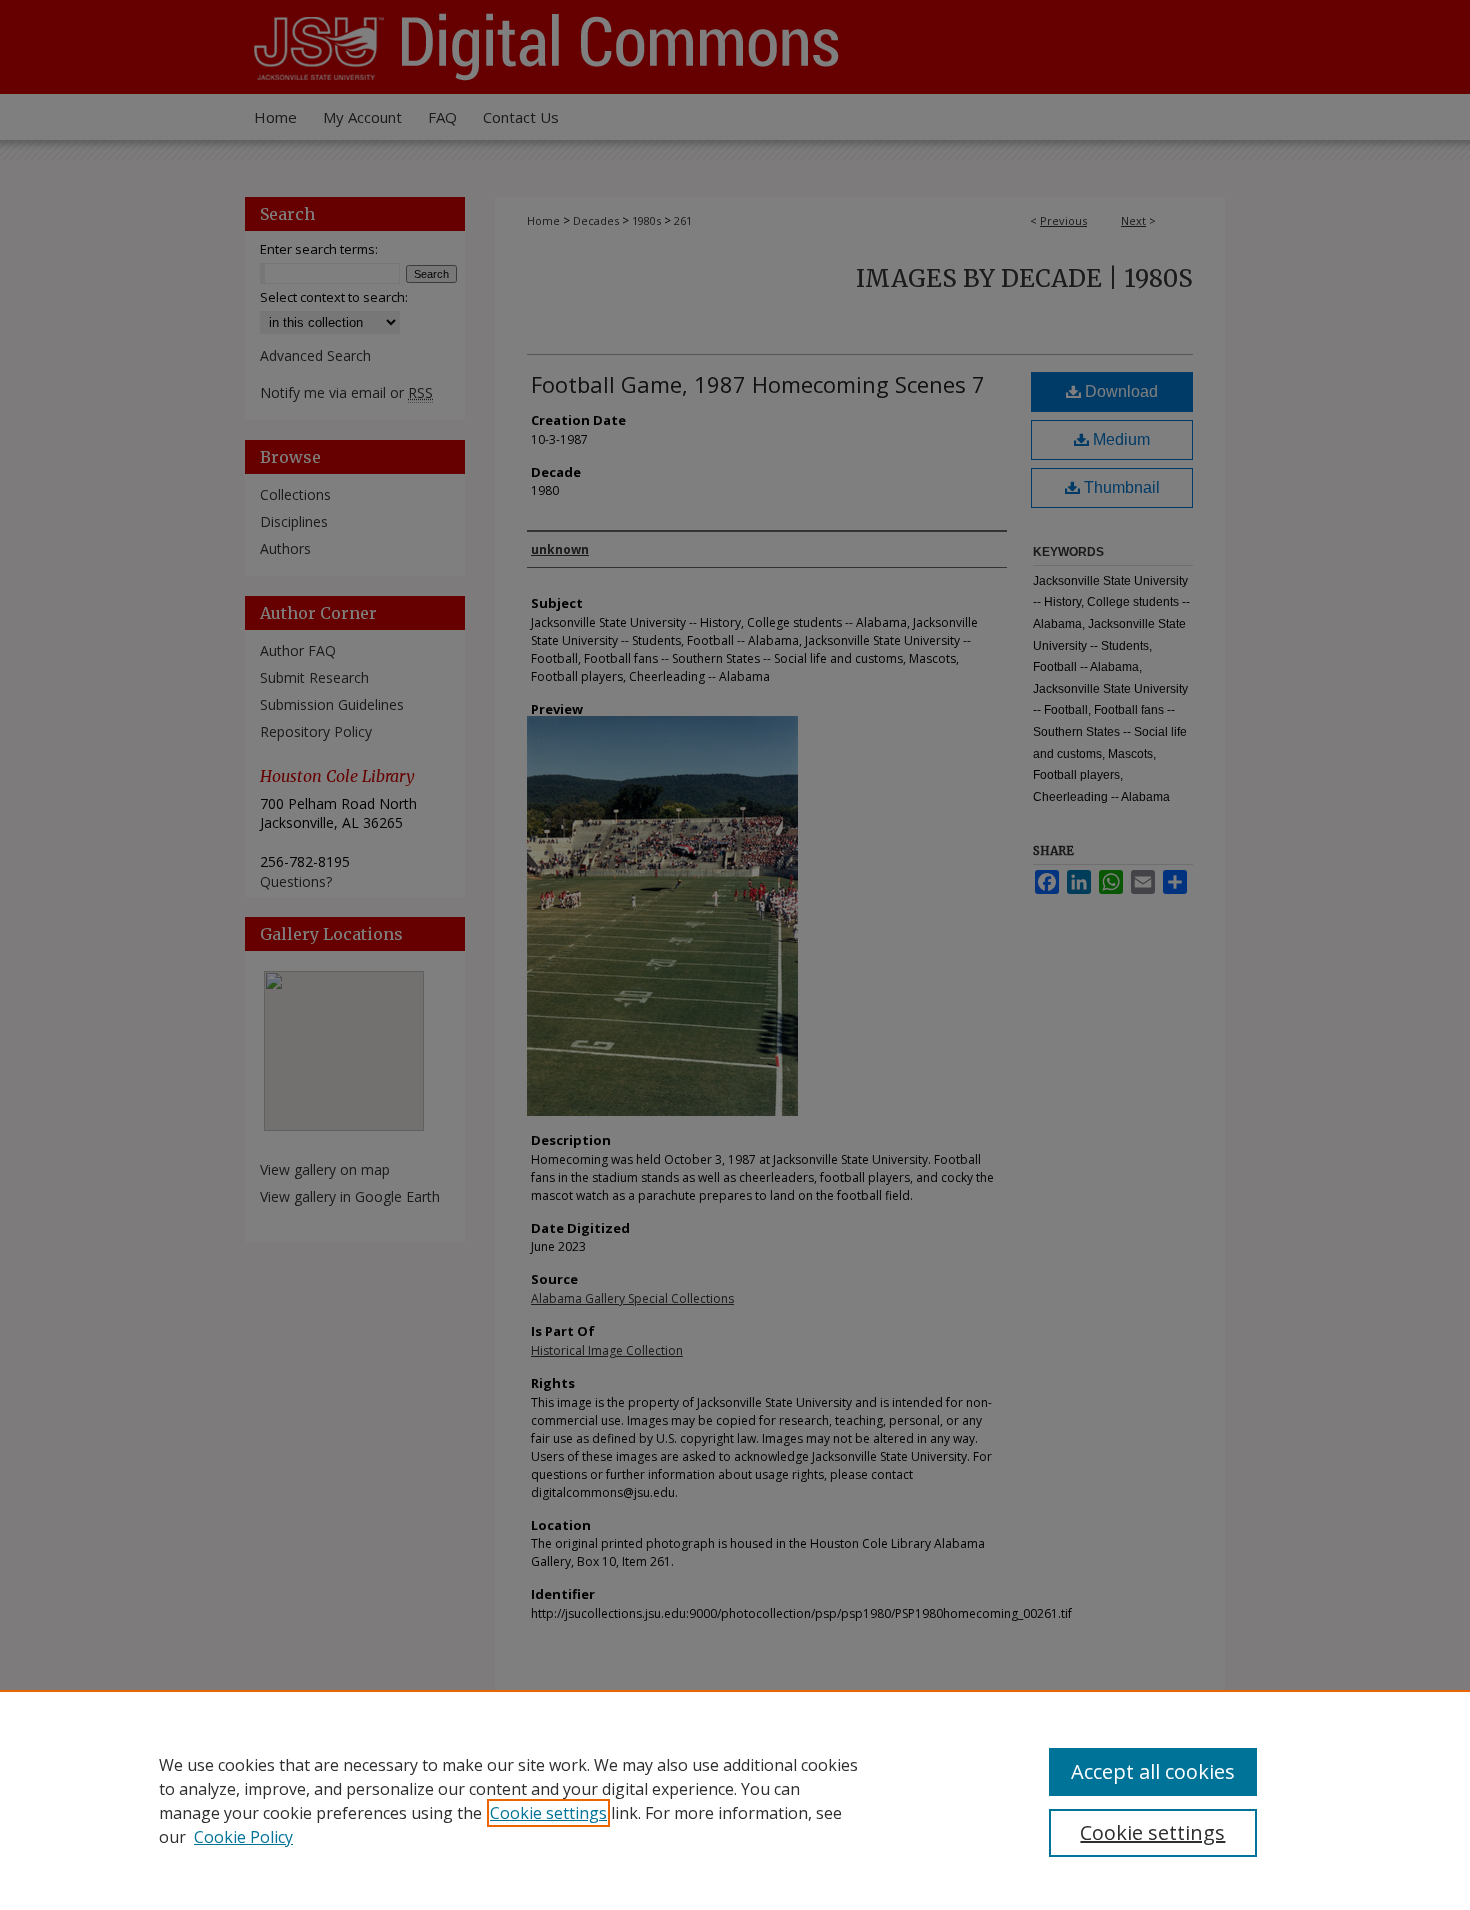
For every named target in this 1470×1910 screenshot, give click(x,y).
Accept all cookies (1153, 1771)
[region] (735, 1800)
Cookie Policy (243, 1837)
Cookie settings (548, 1813)
